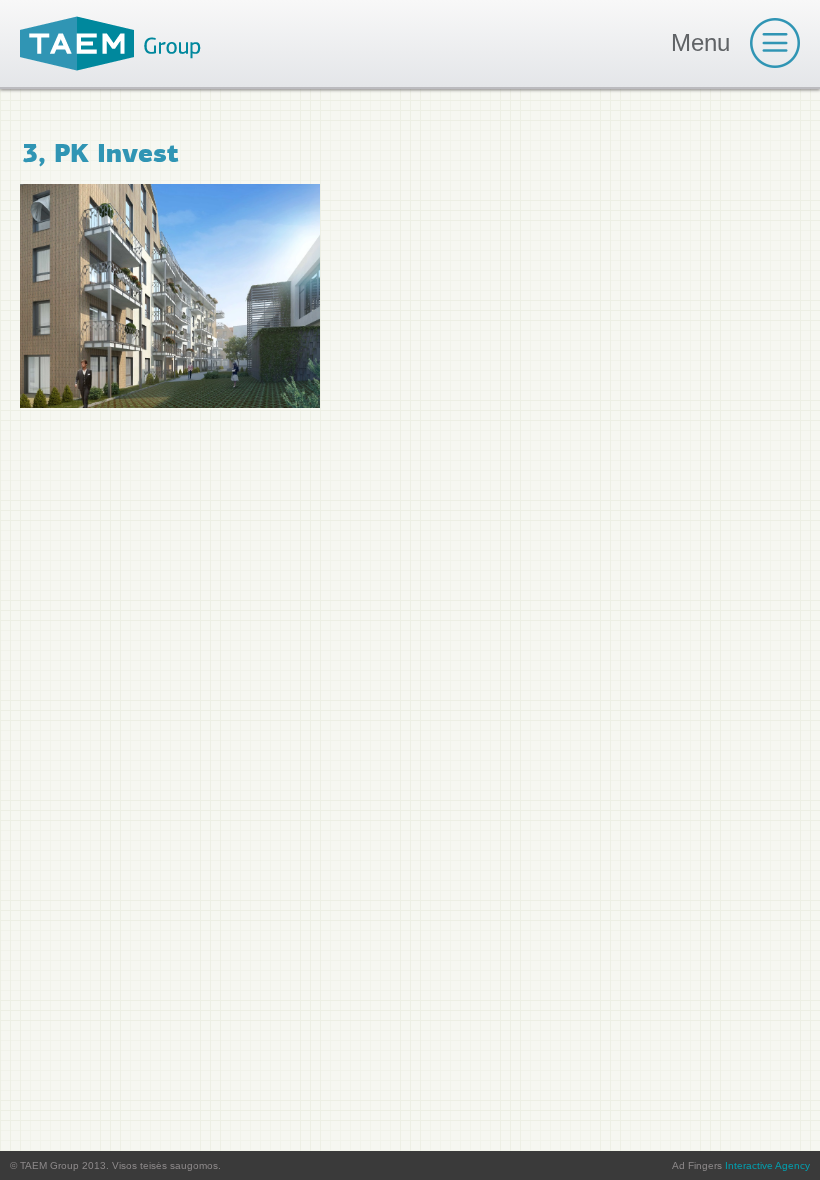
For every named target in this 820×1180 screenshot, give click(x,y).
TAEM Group (110, 43)
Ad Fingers (741, 1165)
